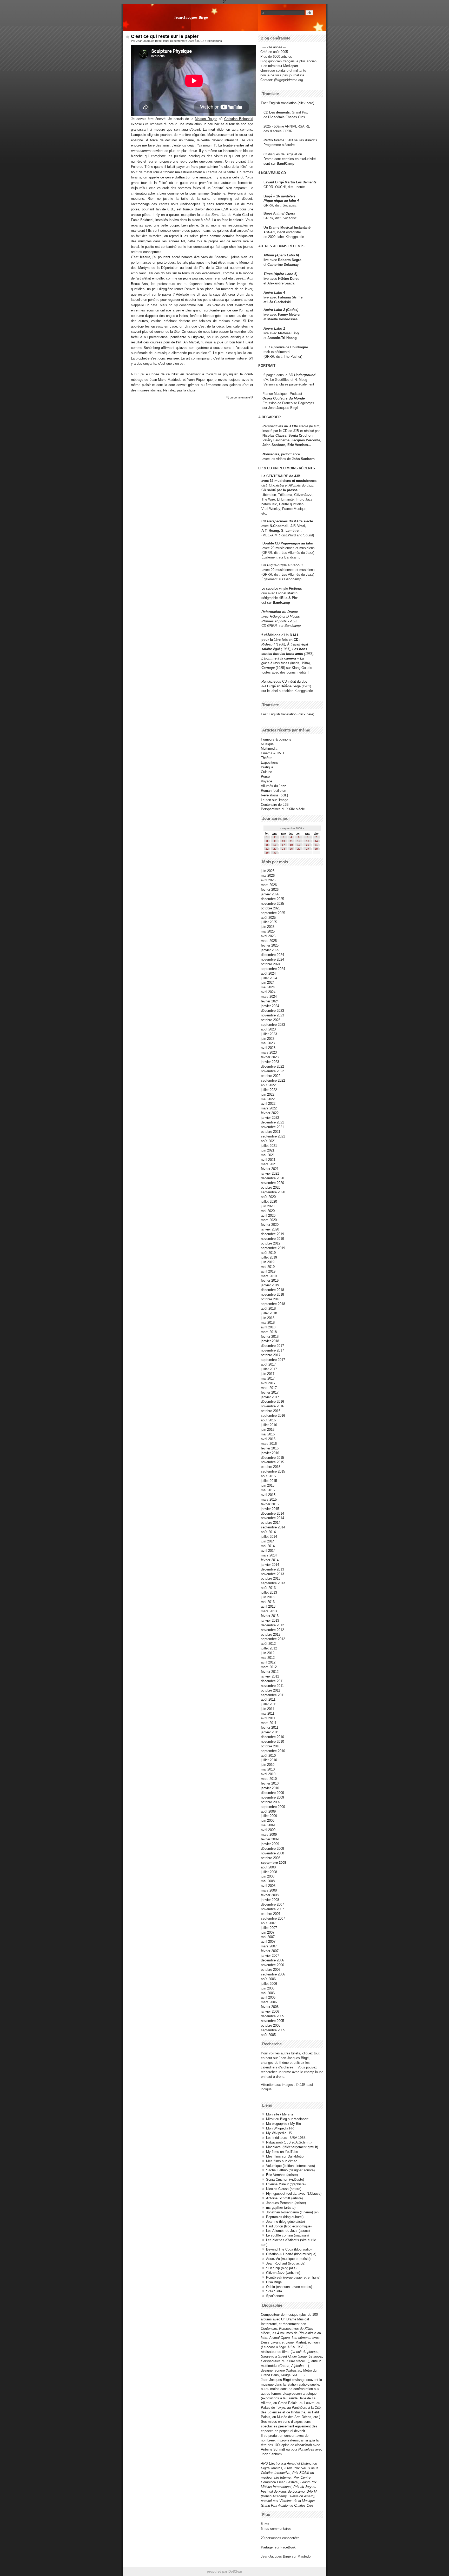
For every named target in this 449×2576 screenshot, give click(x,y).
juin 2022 (268, 1094)
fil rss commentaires (276, 2529)
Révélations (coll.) (274, 795)
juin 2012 (268, 1653)
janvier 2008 (270, 1900)
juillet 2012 (269, 1648)
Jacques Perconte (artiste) (286, 2203)
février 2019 (270, 1280)
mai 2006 (268, 1993)
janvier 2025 (270, 950)
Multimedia (269, 748)
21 (316, 845)
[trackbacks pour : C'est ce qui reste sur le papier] (252, 397)
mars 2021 (269, 1164)
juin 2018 (268, 1318)
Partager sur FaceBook (278, 2547)
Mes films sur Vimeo (282, 2161)
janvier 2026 (270, 894)
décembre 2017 (272, 1346)
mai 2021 (268, 1155)
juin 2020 (268, 1206)
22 (267, 849)
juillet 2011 (269, 1704)
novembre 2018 (272, 1294)
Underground (305, 375)
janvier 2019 (270, 1285)
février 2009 (270, 1839)
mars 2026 (269, 885)
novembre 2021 (272, 1127)
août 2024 (268, 973)
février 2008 (270, 1895)
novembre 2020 (272, 1183)
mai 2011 (268, 1713)
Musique (267, 744)
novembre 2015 (272, 1462)
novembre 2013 (272, 1574)
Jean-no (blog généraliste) (285, 2222)
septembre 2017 (273, 1360)
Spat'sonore (275, 2296)
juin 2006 (268, 1988)
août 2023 (268, 1029)
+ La (300, 658)
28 (316, 849)
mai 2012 (268, 1658)
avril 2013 (268, 1606)
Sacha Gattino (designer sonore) (290, 2170)
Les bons (300, 649)
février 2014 (270, 1560)
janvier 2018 (270, 1341)
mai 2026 (268, 876)
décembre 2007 (272, 1904)
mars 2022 (269, 1108)
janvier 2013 (270, 1620)
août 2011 (268, 1699)
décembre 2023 (272, 1011)
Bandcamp (292, 557)
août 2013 (268, 1588)
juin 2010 (268, 1765)
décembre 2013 (272, 1569)
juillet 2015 (269, 1481)
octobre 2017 (271, 1355)
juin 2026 (268, 871)
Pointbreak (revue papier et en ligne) (293, 2277)
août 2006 (268, 1979)
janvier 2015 (270, 1509)
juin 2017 (268, 1374)
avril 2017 (268, 1383)
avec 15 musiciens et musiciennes (289, 481)
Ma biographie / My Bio (283, 2124)
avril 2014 (268, 1551)
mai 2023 (268, 1043)
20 (308, 845)
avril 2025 (268, 936)
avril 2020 (268, 1216)
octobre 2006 (271, 1970)
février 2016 (270, 1448)
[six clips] (260, 445)
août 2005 (268, 2035)
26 (299, 849)
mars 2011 (269, 1723)
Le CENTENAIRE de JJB (281, 476)
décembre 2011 (272, 1681)
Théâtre (267, 758)
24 (283, 849)
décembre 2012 (272, 1625)
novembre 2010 (272, 1742)
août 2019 (268, 1253)
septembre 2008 (273, 1863)
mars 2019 (269, 1276)
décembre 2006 (272, 1960)
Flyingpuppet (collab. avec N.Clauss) (294, 2194)
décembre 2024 (272, 955)
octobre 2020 (271, 1187)
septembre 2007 (273, 1918)
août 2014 (268, 1532)
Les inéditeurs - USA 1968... (287, 2138)
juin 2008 (268, 1876)
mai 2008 (268, 1881)
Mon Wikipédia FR (280, 2128)
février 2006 (270, 2007)
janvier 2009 (270, 1844)
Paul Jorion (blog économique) (289, 2226)
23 (275, 849)
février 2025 (270, 945)
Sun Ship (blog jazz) (281, 2268)
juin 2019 (268, 1262)
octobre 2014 (271, 1523)
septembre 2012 (273, 1639)
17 (283, 845)
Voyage (266, 781)
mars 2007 (269, 1946)
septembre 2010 (273, 1751)
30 (275, 853)
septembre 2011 (273, 1695)
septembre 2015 (273, 1471)
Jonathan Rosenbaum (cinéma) (289, 2212)
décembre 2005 (272, 2016)
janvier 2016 (270, 1453)
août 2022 (268, 1085)
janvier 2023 (270, 1062)
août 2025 (268, 918)
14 (316, 841)
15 (267, 845)
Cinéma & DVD (272, 753)
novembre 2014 (272, 1518)
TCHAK (269, 232)
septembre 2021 (273, 1136)
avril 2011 (268, 1718)
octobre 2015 (271, 1467)
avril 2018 (268, 1327)
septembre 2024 (273, 969)
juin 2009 (268, 1820)
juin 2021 (268, 1150)
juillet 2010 (269, 1760)
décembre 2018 (272, 1290)
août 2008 (268, 1867)
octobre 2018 (271, 1299)
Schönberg (152, 348)
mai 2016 (268, 1434)
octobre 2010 (271, 1746)
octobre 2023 (271, 1020)
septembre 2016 (273, 1416)
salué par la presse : (283, 490)
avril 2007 (268, 1942)
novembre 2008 (272, 1853)
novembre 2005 (272, 2021)
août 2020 (268, 1197)
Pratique (267, 767)
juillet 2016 (269, 1425)
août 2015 (268, 1476)
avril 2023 (268, 1048)
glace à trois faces (275, 663)
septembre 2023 (273, 1025)
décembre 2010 (272, 1737)
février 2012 (270, 1672)
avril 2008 (268, 1886)
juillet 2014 (269, 1537)
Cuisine (266, 772)
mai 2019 (268, 1267)
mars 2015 (269, 1499)
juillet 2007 (269, 1928)
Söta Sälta (274, 2291)
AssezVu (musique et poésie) (288, 2259)
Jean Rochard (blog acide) (286, 2263)
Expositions (215, 41)
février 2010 (270, 1783)
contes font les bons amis (282, 654)
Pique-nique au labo (297, 543)
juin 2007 (268, 1932)
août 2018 (268, 1309)
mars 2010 (269, 1779)
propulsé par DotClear (224, 2571)
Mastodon (305, 2556)
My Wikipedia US (279, 2133)
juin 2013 (268, 1597)
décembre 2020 (272, 1178)
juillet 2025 (269, 922)
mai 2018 (268, 1323)
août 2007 (268, 1923)
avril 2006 (268, 1997)
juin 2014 (268, 1541)
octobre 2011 (270, 1690)
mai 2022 (268, 1099)
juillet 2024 (269, 978)
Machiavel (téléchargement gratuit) (292, 2147)
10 (283, 841)
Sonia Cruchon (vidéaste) (285, 2179)
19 (299, 845)
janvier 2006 (270, 2011)
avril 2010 (268, 1774)
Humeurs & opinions (276, 739)
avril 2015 (268, 1495)
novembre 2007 (272, 1909)
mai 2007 (268, 1937)
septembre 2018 (273, 1304)
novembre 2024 (272, 959)
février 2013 (270, 1616)
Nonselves (271, 454)
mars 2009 (269, 1835)
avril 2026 (268, 880)
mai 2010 (268, 1769)
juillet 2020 (269, 1202)
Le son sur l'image (275, 800)
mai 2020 (268, 1211)
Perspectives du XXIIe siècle (290, 521)
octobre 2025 (271, 908)
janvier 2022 (270, 1118)
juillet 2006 (269, 1984)
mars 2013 (269, 1611)
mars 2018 (269, 1332)
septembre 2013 (273, 1583)
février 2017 (270, 1392)
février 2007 (270, 1951)
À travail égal (298, 644)
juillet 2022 (269, 1090)
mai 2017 (268, 1378)
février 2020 (270, 1225)
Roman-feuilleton (273, 791)
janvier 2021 (270, 1173)
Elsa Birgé (274, 2282)
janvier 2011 (270, 1732)
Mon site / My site (280, 2114)
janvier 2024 (270, 1006)
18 (291, 845)
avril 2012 (268, 1662)
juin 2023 (268, 1039)
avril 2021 (268, 1160)
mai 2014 (268, 1546)
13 (308, 841)
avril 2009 (268, 1830)
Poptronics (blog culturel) (285, 2217)
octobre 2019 (271, 1243)
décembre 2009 (272, 1793)
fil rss (265, 2524)
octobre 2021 (271, 1132)
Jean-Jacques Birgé (191, 17)
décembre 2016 (272, 1402)
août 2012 (268, 1644)
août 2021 (268, 1141)
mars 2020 (269, 1220)
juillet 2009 (269, 1816)
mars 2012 (269, 1667)
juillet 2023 (269, 1034)
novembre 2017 (272, 1350)
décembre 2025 (272, 899)
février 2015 (270, 1504)
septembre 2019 (273, 1248)
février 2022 (270, 1113)
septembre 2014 (273, 1527)
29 (267, 853)
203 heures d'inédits (302, 140)
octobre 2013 (271, 1578)
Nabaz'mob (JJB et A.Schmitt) (289, 2142)
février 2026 (270, 890)
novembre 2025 (272, 904)
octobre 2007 (271, 1914)
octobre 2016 (271, 1411)
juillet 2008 (269, 1872)
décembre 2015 (272, 1458)
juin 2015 (268, 1485)
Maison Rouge (206, 119)
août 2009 (268, 1811)
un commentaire (240, 397)
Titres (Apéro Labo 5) (280, 274)
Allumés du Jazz (273, 786)
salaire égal (271, 649)
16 (275, 845)
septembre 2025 (273, 913)
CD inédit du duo (284, 681)
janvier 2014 (270, 1565)
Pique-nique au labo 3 (285, 565)
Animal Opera (284, 213)
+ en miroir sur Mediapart (279, 66)
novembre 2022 (272, 1071)
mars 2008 (269, 1890)
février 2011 (270, 1728)
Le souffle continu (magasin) (287, 2235)
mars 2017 (269, 1388)
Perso (265, 777)
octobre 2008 (271, 1858)
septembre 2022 (273, 1080)
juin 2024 (268, 983)
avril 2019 (268, 1271)
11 (291, 841)
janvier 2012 (270, 1676)
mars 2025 (269, 941)
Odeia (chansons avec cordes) (289, 2287)
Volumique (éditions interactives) (290, 2166)
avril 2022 (268, 1104)
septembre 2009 (273, 1807)
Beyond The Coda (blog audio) (289, 2249)
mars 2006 (269, 2002)
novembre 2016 (272, 1406)
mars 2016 (269, 1444)
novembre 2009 (272, 1797)
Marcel (194, 342)
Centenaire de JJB (275, 805)
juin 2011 (268, 1709)
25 (291, 849)
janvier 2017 (270, 1397)
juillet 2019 (269, 1257)
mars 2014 (269, 1555)
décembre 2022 (272, 1066)
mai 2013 (268, 1602)
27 (308, 849)
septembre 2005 (273, 2030)
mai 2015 (268, 1490)
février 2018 (270, 1337)
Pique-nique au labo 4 (281, 201)
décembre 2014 (272, 1513)
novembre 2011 (272, 1686)
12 (299, 841)
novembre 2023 (272, 1015)
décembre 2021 (272, 1122)
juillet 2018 (269, 1313)
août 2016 (268, 1420)
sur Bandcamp (290, 626)
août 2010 (268, 1756)
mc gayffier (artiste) (281, 2208)
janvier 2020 (270, 1229)
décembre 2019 (272, 1234)
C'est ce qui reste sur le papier (165, 36)
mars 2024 (269, 997)
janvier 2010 (270, 1788)
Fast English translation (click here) (288, 103)
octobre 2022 (271, 1076)
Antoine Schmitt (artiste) (284, 2198)
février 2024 (270, 1001)
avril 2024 (268, 992)
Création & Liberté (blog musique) (291, 2254)
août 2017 (268, 1364)
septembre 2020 (273, 1192)
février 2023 (270, 1057)
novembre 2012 (272, 1630)
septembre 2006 (273, 1974)
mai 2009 (268, 1825)
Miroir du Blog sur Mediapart (287, 2119)
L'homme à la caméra (279, 658)
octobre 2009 (271, 1802)
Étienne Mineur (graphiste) (286, 2184)
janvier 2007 (270, 1956)
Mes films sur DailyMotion (286, 2156)
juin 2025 (268, 927)
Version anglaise (276, 384)
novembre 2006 (272, 1965)
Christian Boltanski (239, 119)
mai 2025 (268, 931)
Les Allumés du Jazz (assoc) (288, 2231)
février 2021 (270, 1169)
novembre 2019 (272, 1239)
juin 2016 (268, 1430)
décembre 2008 (272, 1849)
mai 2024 (268, 987)
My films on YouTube (282, 2152)
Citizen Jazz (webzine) (283, 2273)
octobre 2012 (271, 1635)
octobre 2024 (271, 964)
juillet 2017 (269, 1369)
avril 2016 (268, 1439)
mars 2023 (269, 1052)
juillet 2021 (269, 1146)
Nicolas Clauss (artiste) (284, 2189)
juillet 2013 (269, 1592)
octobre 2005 (271, 2025)
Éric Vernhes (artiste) (282, 2175)
